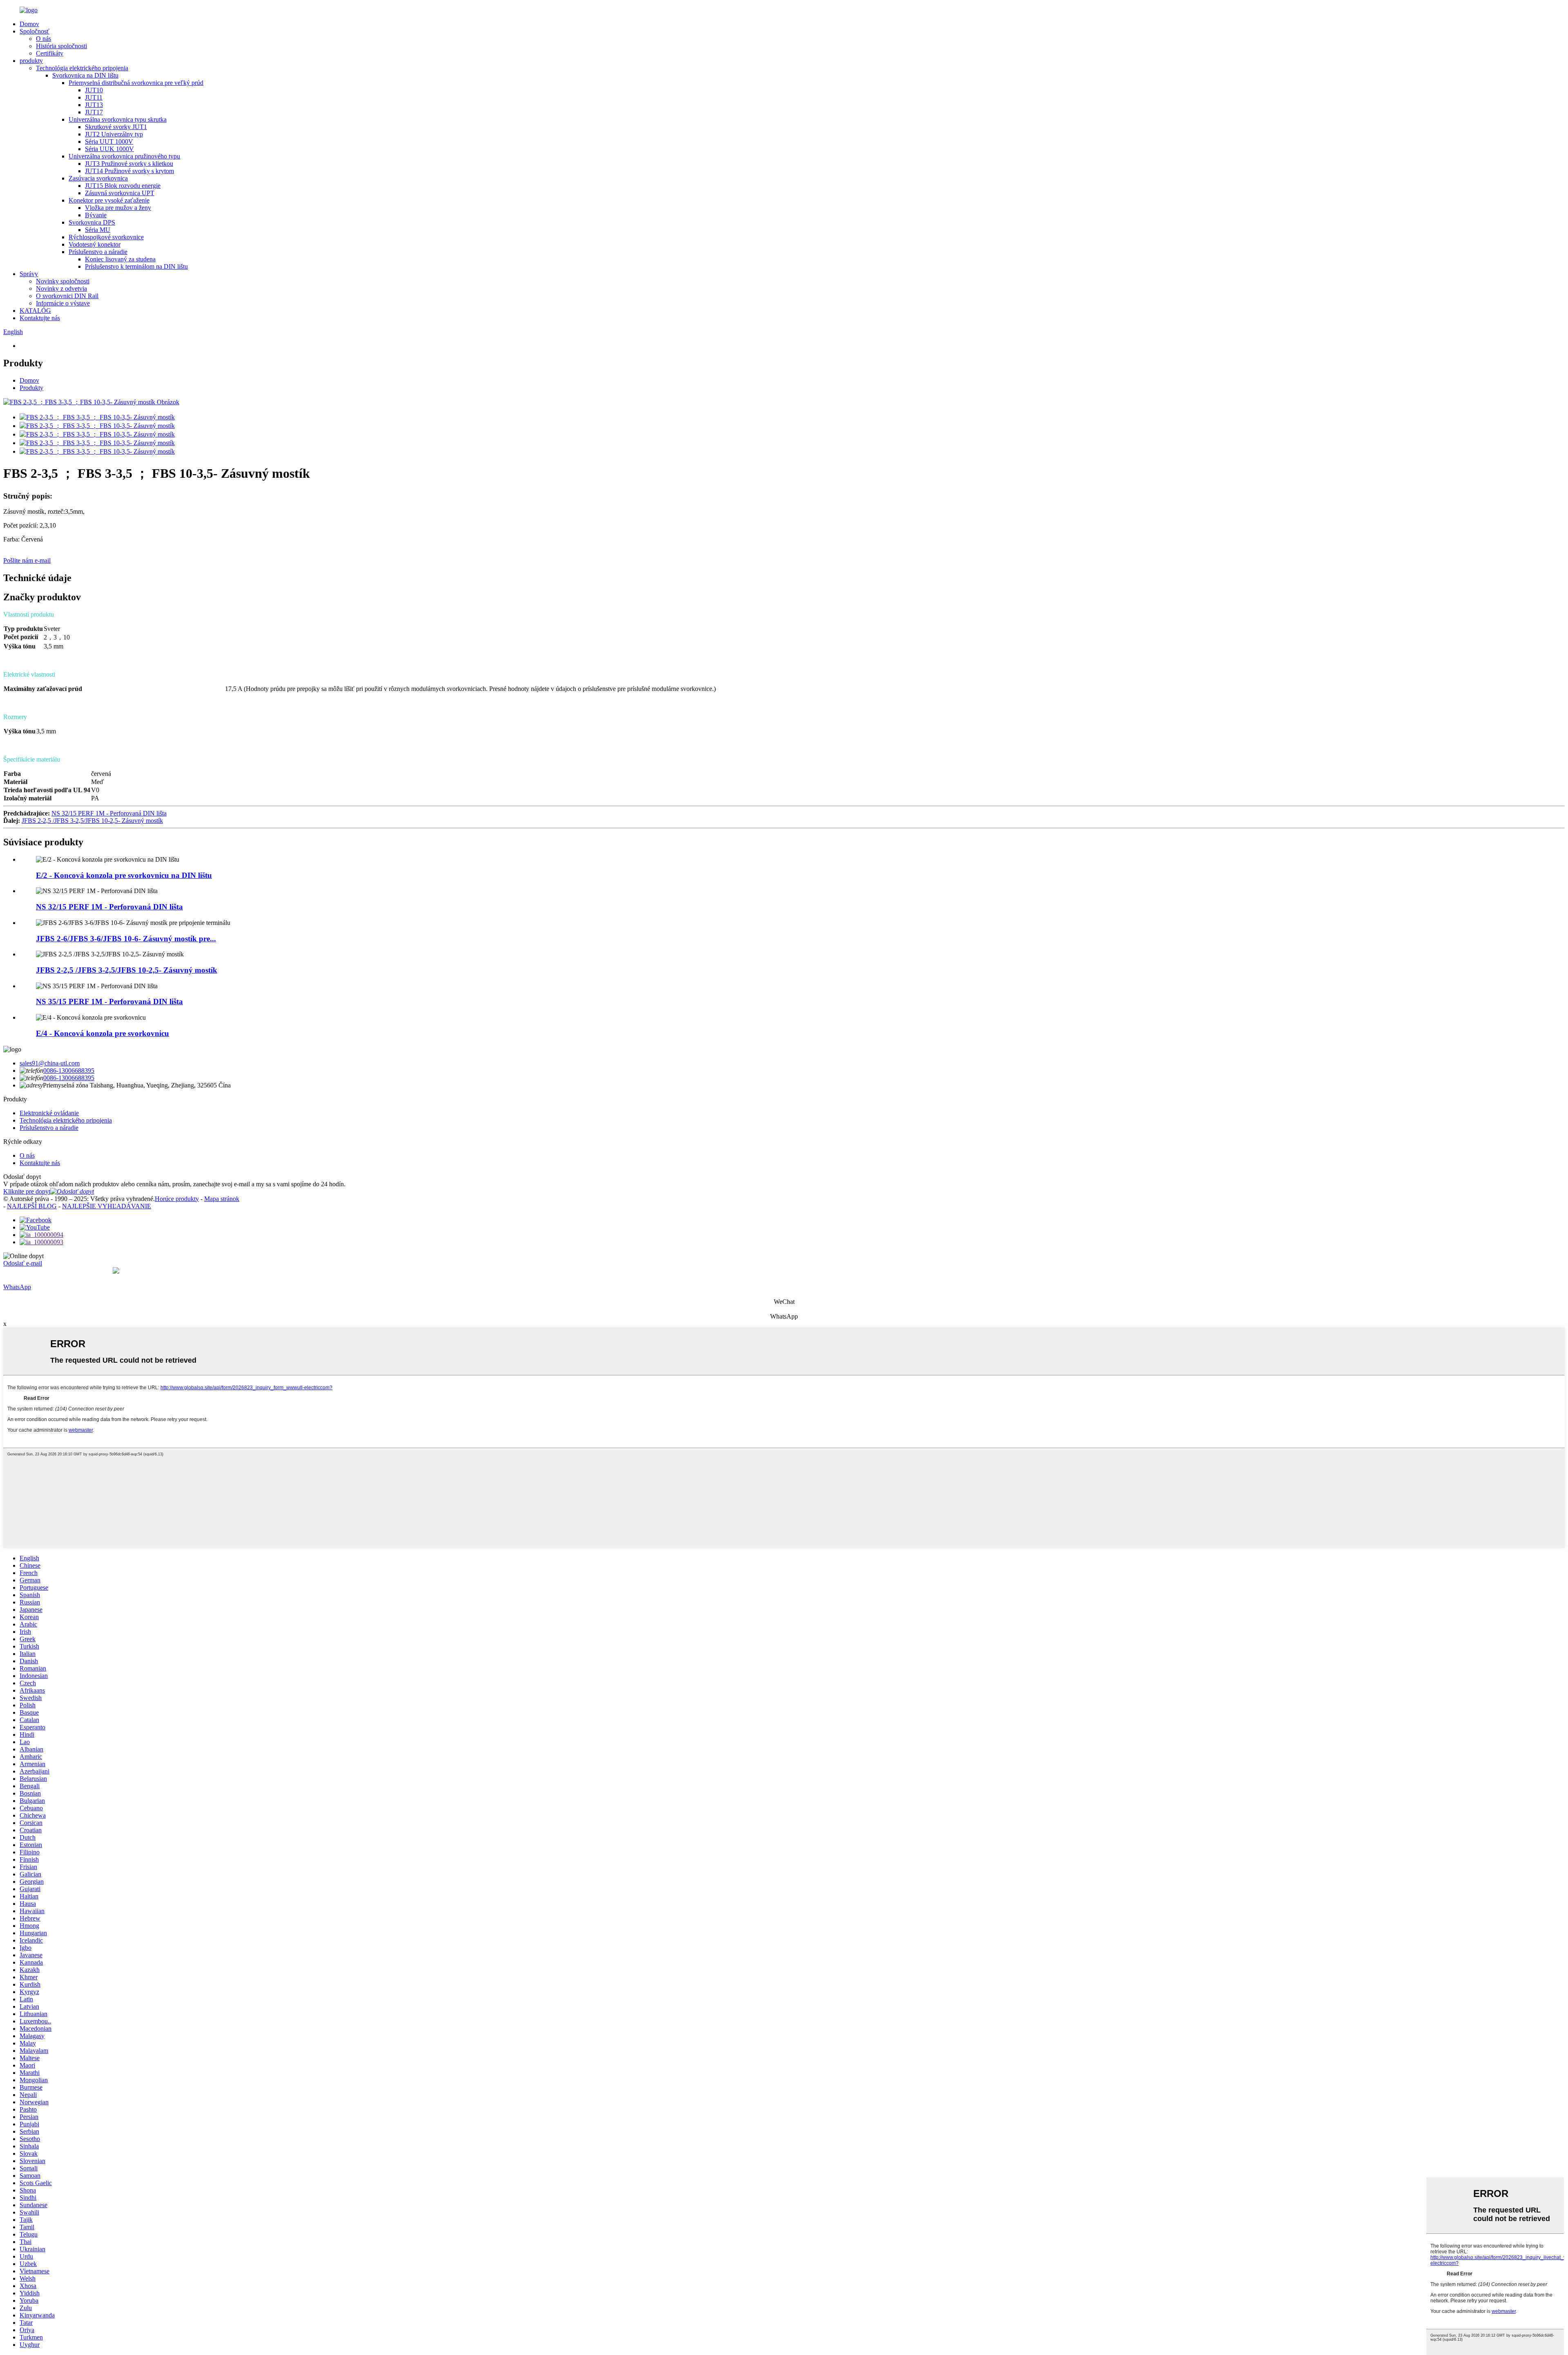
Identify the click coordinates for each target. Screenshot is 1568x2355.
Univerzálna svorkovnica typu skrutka (118, 119)
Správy (29, 274)
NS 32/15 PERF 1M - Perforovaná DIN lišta (109, 813)
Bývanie (96, 215)
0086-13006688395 (69, 1071)
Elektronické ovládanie (49, 1113)
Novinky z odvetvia (61, 289)
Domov (29, 24)
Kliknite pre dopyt (27, 1191)
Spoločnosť (35, 31)
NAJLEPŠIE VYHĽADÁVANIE (107, 1206)
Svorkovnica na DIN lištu (85, 75)
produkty (31, 61)
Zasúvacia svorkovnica (98, 178)
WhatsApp (17, 1287)
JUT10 (94, 90)
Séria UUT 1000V (109, 141)
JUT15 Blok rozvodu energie (123, 186)
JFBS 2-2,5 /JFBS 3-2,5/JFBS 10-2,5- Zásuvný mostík (92, 821)
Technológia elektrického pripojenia (82, 68)
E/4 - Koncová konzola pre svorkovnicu (102, 1033)
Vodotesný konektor (95, 244)
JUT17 (94, 112)
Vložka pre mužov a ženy (118, 208)
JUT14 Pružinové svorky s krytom (129, 171)
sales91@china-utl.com (50, 1063)
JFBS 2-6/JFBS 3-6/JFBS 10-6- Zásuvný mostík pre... (126, 939)
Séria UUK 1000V (109, 149)
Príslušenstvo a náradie (98, 252)
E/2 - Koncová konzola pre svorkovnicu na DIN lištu (124, 875)
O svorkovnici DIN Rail (67, 296)
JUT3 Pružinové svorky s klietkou (129, 164)
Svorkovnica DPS (92, 222)
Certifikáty (50, 53)
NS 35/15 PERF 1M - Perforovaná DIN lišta (109, 1001)
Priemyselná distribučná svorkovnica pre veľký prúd (136, 83)
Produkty (31, 388)
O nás (43, 39)
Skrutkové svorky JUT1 (116, 127)
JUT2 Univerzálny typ (114, 134)
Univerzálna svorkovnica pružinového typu (124, 156)
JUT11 (94, 97)
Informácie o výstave (63, 303)
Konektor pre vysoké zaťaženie (109, 200)
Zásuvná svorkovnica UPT (120, 193)
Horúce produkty (177, 1199)
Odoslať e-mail (23, 1263)
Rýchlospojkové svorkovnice (106, 237)
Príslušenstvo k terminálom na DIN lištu (136, 266)
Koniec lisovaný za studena (120, 259)
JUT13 (94, 105)
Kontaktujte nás (40, 318)
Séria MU (98, 230)
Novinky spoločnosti (63, 281)
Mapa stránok (222, 1199)
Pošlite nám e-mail (27, 560)
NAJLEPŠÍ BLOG (32, 1206)
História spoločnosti (61, 46)
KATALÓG (35, 311)
